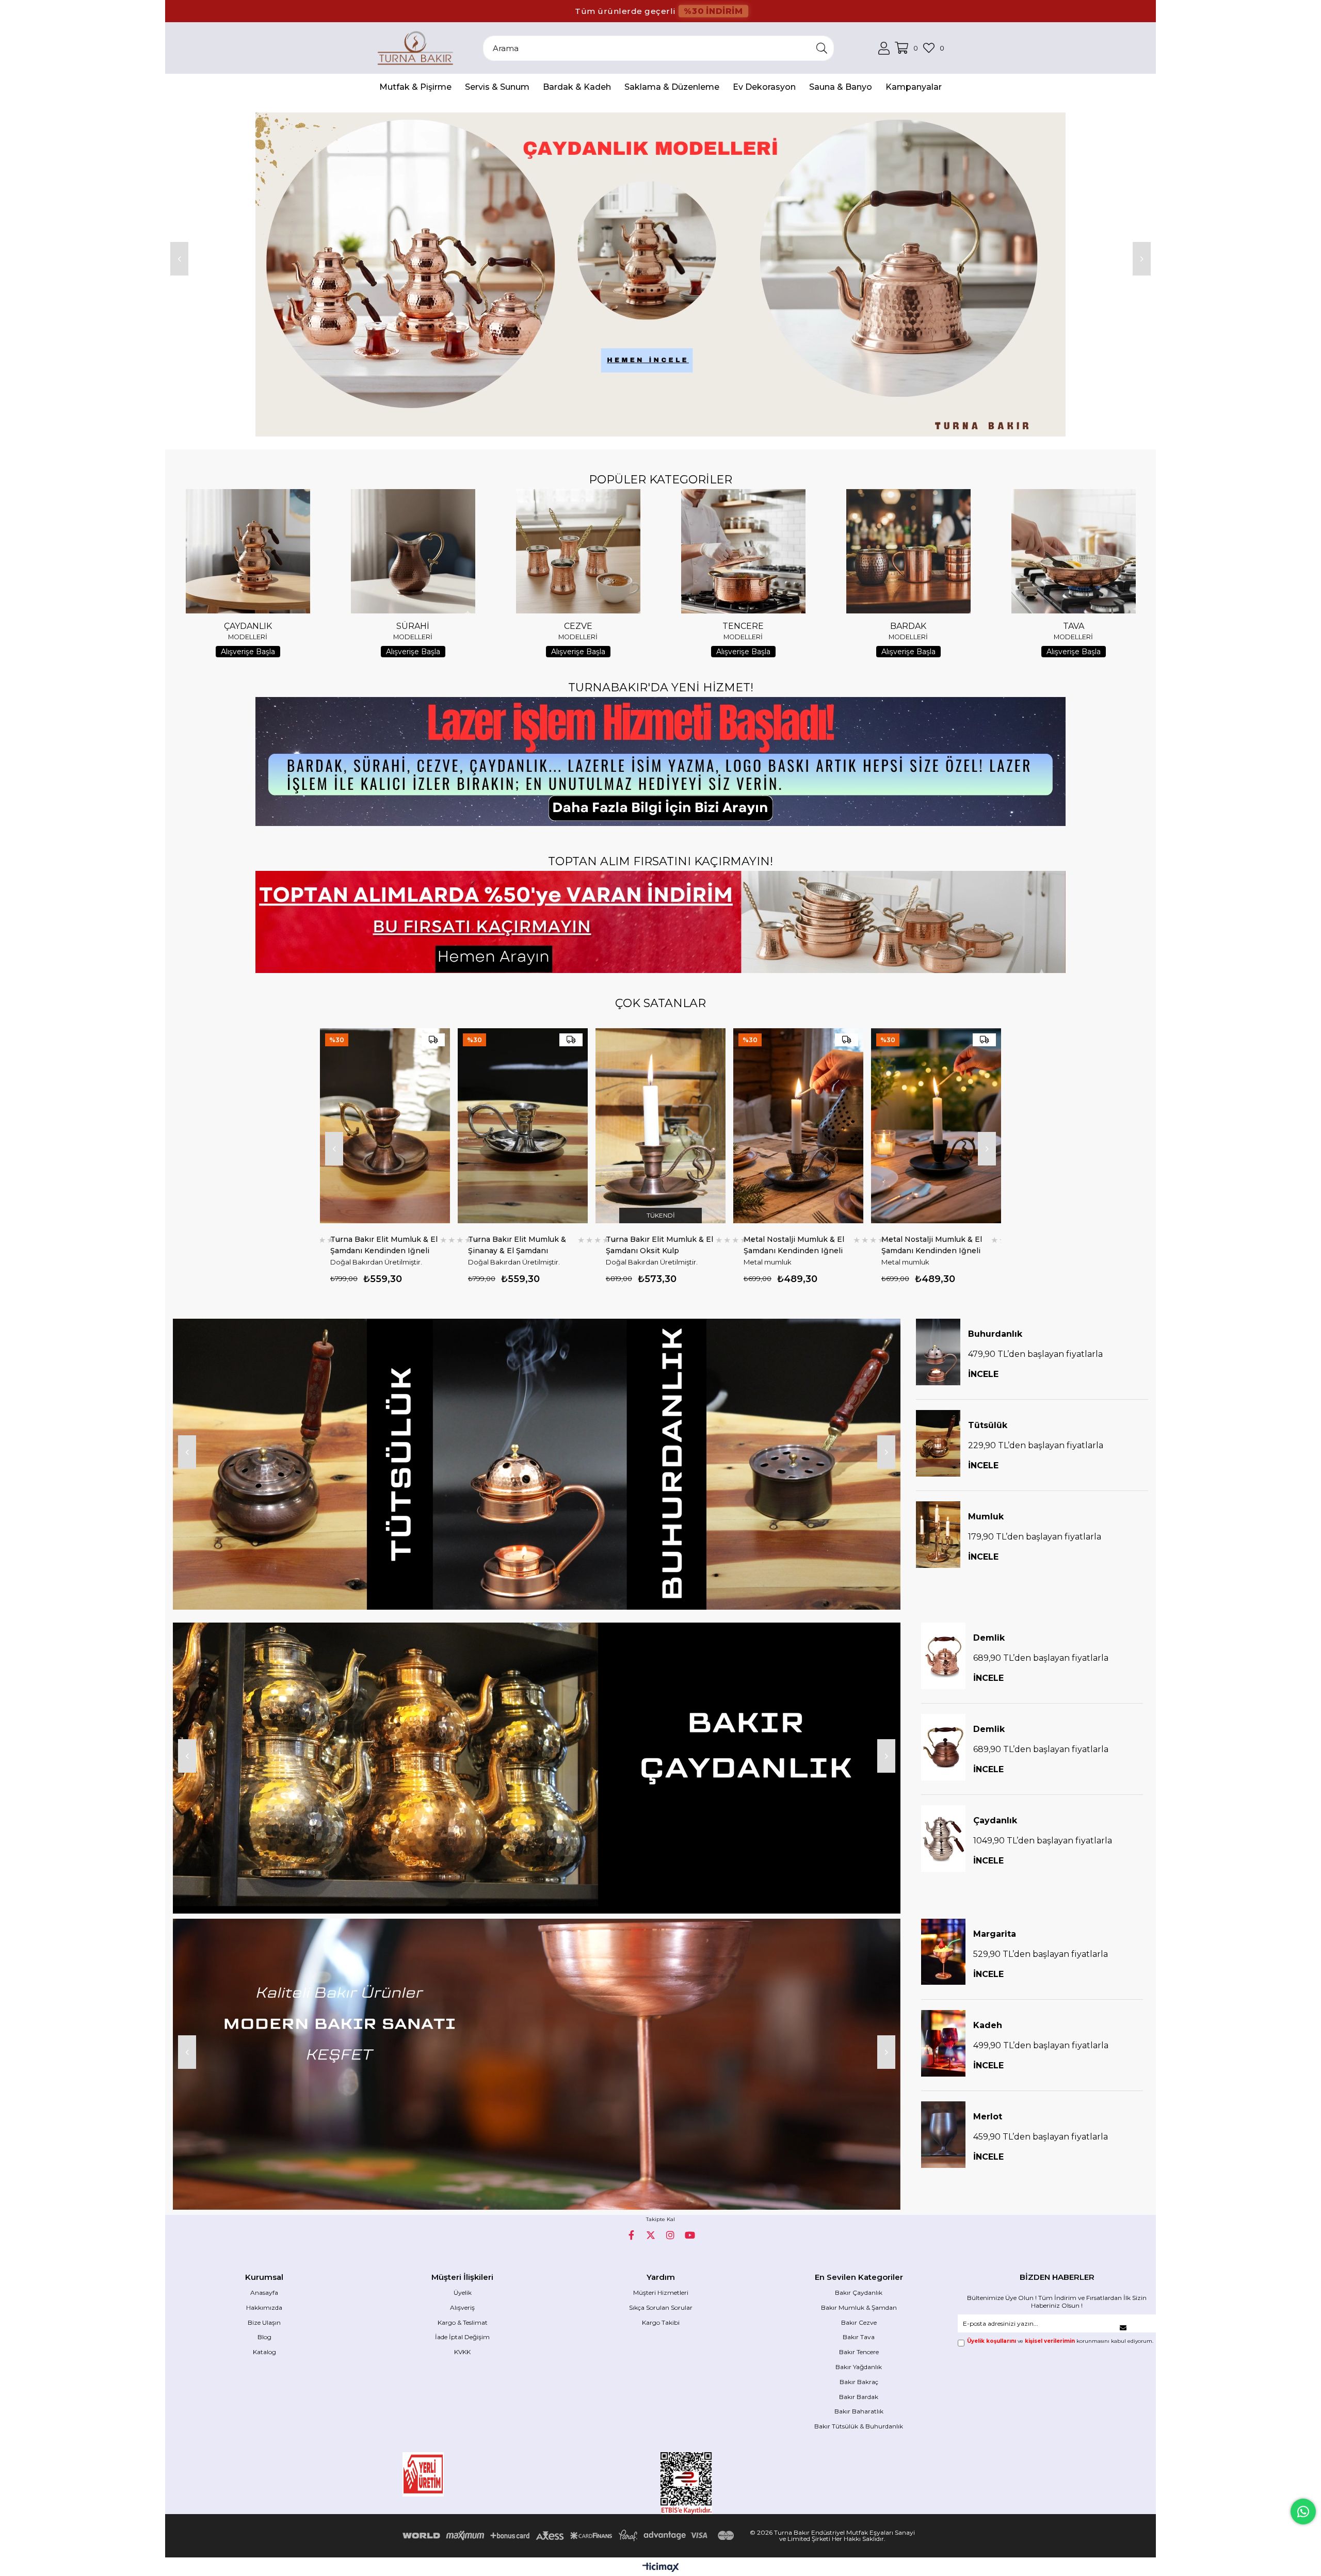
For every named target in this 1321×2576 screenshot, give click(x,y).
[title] (537, 1464)
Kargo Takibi (661, 2322)
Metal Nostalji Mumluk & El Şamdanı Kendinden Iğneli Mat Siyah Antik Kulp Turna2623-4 (656, 1245)
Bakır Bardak (859, 2397)
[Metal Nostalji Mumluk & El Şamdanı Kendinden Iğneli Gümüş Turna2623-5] (523, 1126)
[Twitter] (651, 2235)
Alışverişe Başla (248, 652)
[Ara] (822, 48)
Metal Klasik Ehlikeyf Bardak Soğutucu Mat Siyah (935, 1245)
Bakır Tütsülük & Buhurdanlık (859, 2426)
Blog (264, 2337)
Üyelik (463, 2293)
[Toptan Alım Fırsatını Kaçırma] (660, 922)
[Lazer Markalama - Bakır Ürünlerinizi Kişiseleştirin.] (660, 762)
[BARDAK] (908, 551)
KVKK (462, 2352)
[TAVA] (1073, 551)
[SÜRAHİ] (413, 551)
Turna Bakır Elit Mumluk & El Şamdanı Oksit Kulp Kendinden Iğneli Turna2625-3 (384, 1245)
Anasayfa (264, 2293)
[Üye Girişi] (884, 48)
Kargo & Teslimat (463, 2322)
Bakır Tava (859, 2337)
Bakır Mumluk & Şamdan (859, 2307)
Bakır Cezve (859, 2322)
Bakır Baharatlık (859, 2411)
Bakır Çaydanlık (859, 2293)
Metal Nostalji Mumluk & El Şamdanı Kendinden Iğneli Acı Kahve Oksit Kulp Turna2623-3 (794, 1245)
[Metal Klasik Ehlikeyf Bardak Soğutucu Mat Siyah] (936, 1126)
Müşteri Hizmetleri (661, 2293)
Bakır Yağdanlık (859, 2367)
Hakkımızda (264, 2307)
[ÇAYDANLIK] (248, 551)
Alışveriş (462, 2307)
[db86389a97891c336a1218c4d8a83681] (454, 2474)
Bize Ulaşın (264, 2322)
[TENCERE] (743, 551)
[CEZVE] (578, 551)
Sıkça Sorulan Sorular (661, 2307)
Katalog (264, 2352)
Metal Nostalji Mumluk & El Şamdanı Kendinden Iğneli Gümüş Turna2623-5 (518, 1245)
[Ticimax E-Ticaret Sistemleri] (661, 2568)
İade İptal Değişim (462, 2337)
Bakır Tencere (859, 2352)
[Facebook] (631, 2235)
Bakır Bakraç (859, 2382)
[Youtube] (690, 2235)
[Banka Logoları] (570, 2536)
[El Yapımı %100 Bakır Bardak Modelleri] (660, 274)
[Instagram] (670, 2235)
